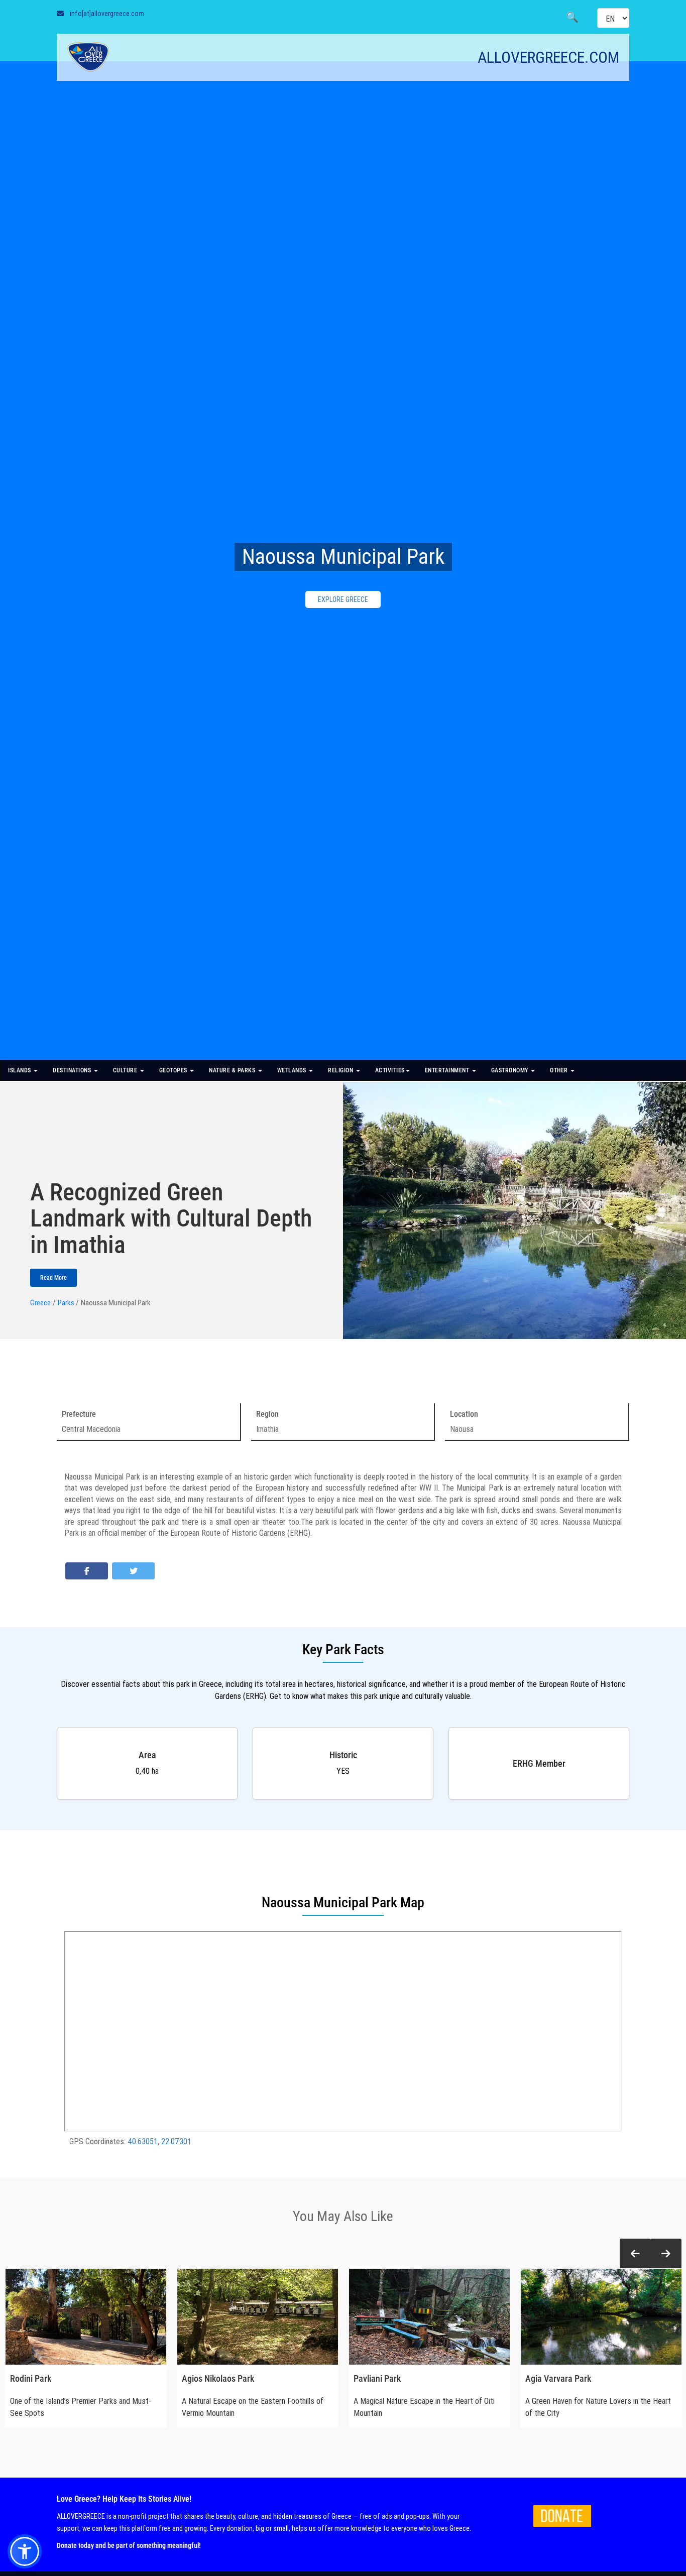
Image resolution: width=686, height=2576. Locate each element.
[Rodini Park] (86, 2317)
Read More (53, 1278)
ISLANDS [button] (20, 1070)
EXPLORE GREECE (343, 599)
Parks (66, 1303)
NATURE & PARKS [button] (233, 1070)
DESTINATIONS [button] (73, 1070)
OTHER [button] (560, 1070)
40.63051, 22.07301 (159, 2141)
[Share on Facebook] (87, 1571)
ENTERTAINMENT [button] (448, 1070)
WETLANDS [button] (293, 1070)
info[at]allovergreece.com (107, 14)
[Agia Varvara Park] (601, 2317)
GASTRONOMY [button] (511, 1070)
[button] (635, 2254)
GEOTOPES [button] (174, 1070)
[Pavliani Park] (429, 2317)
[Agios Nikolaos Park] (258, 2317)
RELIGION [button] (341, 1070)
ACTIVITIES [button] (390, 1070)
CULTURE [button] (126, 1070)
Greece (40, 1303)
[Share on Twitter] (133, 1571)
